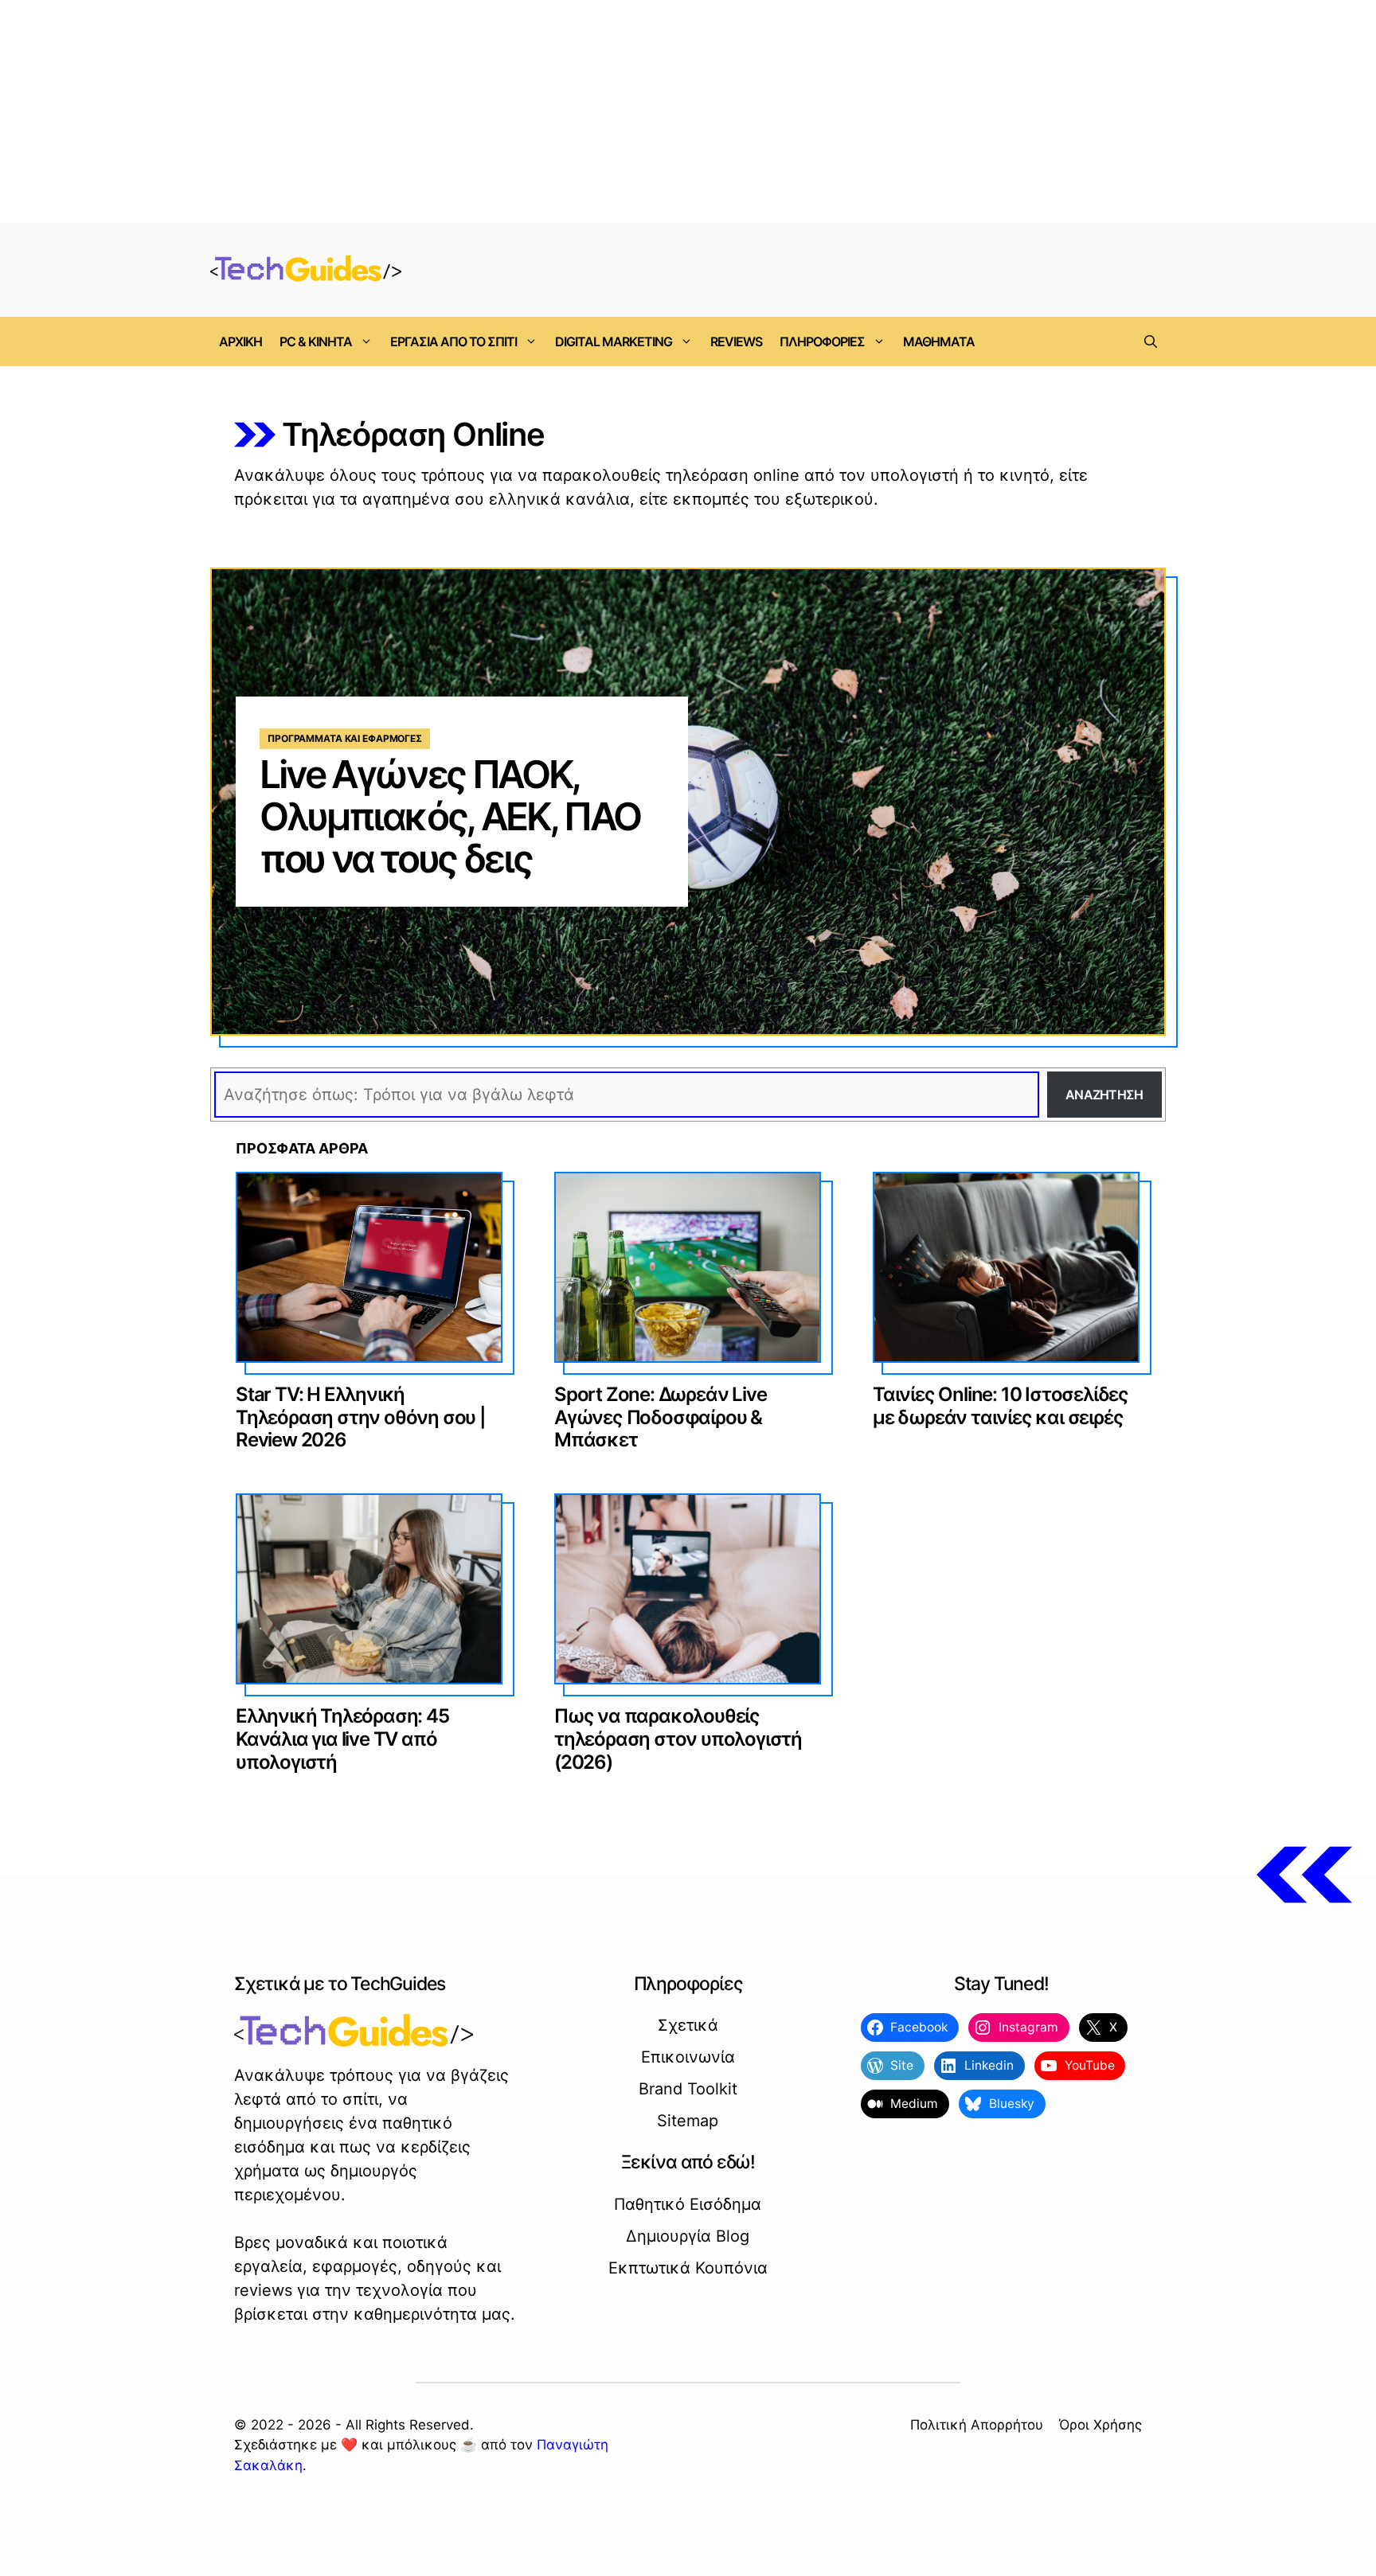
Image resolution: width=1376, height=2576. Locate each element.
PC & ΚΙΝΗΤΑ (316, 342)
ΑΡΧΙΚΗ (240, 342)
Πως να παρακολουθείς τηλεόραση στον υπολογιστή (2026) (678, 1739)
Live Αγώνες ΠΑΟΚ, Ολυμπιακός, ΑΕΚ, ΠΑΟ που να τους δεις (450, 816)
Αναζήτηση (1104, 1095)
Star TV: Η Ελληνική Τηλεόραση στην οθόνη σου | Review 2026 (361, 1417)
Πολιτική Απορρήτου (977, 2425)
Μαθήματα (939, 342)
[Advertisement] (688, 111)
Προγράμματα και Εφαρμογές (345, 738)
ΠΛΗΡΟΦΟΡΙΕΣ (822, 342)
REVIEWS (736, 342)
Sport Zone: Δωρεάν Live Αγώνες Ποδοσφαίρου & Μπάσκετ (660, 1417)
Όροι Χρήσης (1100, 2425)
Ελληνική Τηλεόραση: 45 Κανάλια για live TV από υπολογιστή (342, 1739)
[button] (1151, 342)
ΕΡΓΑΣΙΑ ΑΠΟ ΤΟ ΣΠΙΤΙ (453, 342)
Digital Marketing (614, 342)
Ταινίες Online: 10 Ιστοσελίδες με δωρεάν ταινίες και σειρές (1001, 1406)
